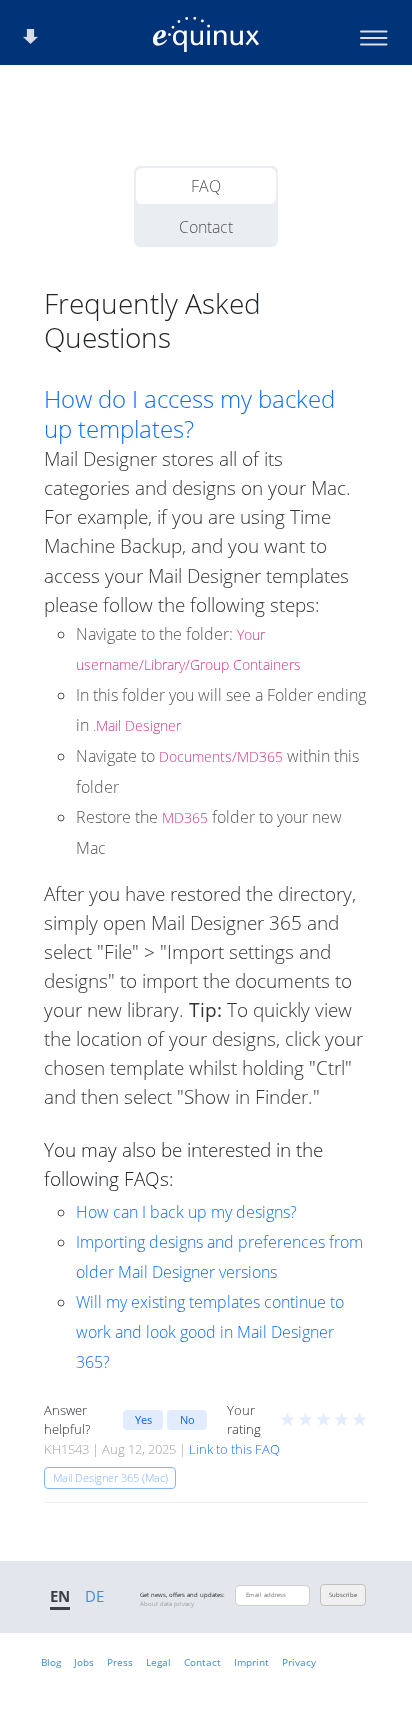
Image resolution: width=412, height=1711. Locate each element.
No (187, 1419)
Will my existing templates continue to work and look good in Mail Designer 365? (210, 1332)
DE (94, 1596)
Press (120, 1662)
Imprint (251, 1662)
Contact (206, 227)
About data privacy (167, 1604)
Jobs (84, 1662)
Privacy (299, 1662)
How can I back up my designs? (186, 1212)
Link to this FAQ (234, 1449)
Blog (51, 1662)
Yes (143, 1419)
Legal (158, 1662)
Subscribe (343, 1595)
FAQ (206, 186)
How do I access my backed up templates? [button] (189, 414)
